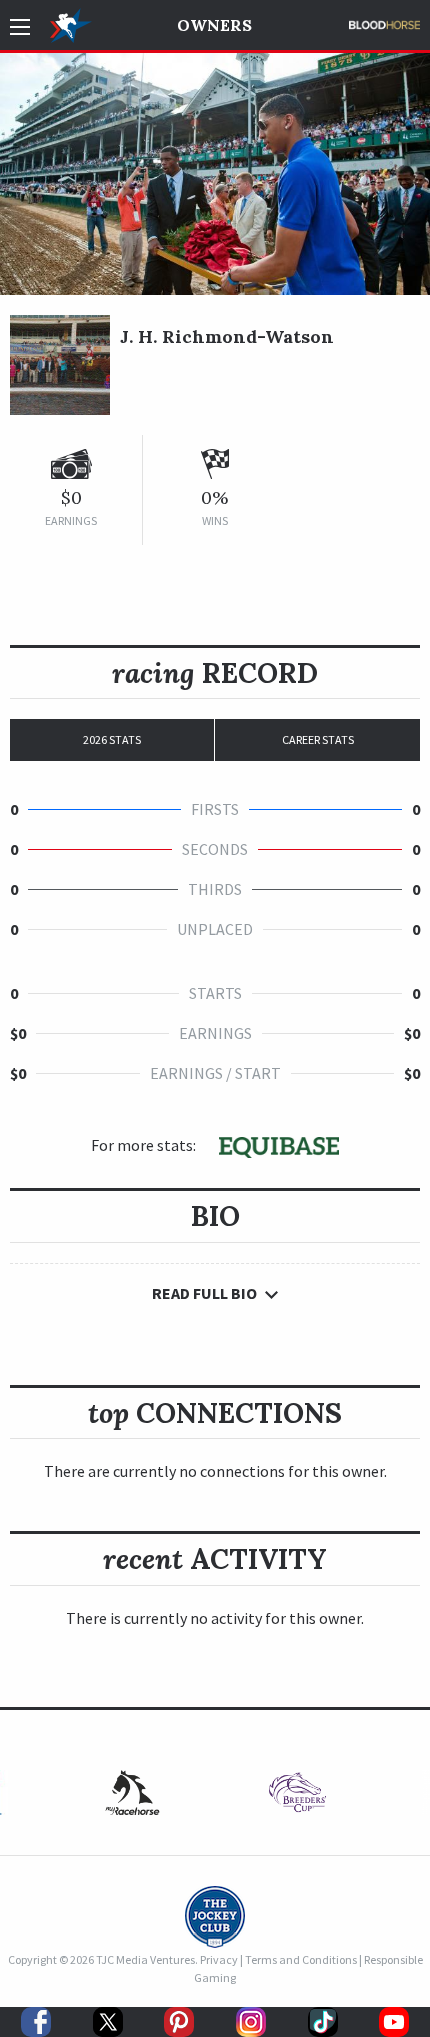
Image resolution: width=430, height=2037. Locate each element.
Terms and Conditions (301, 1959)
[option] (297, 1797)
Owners (214, 25)
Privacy (219, 1959)
